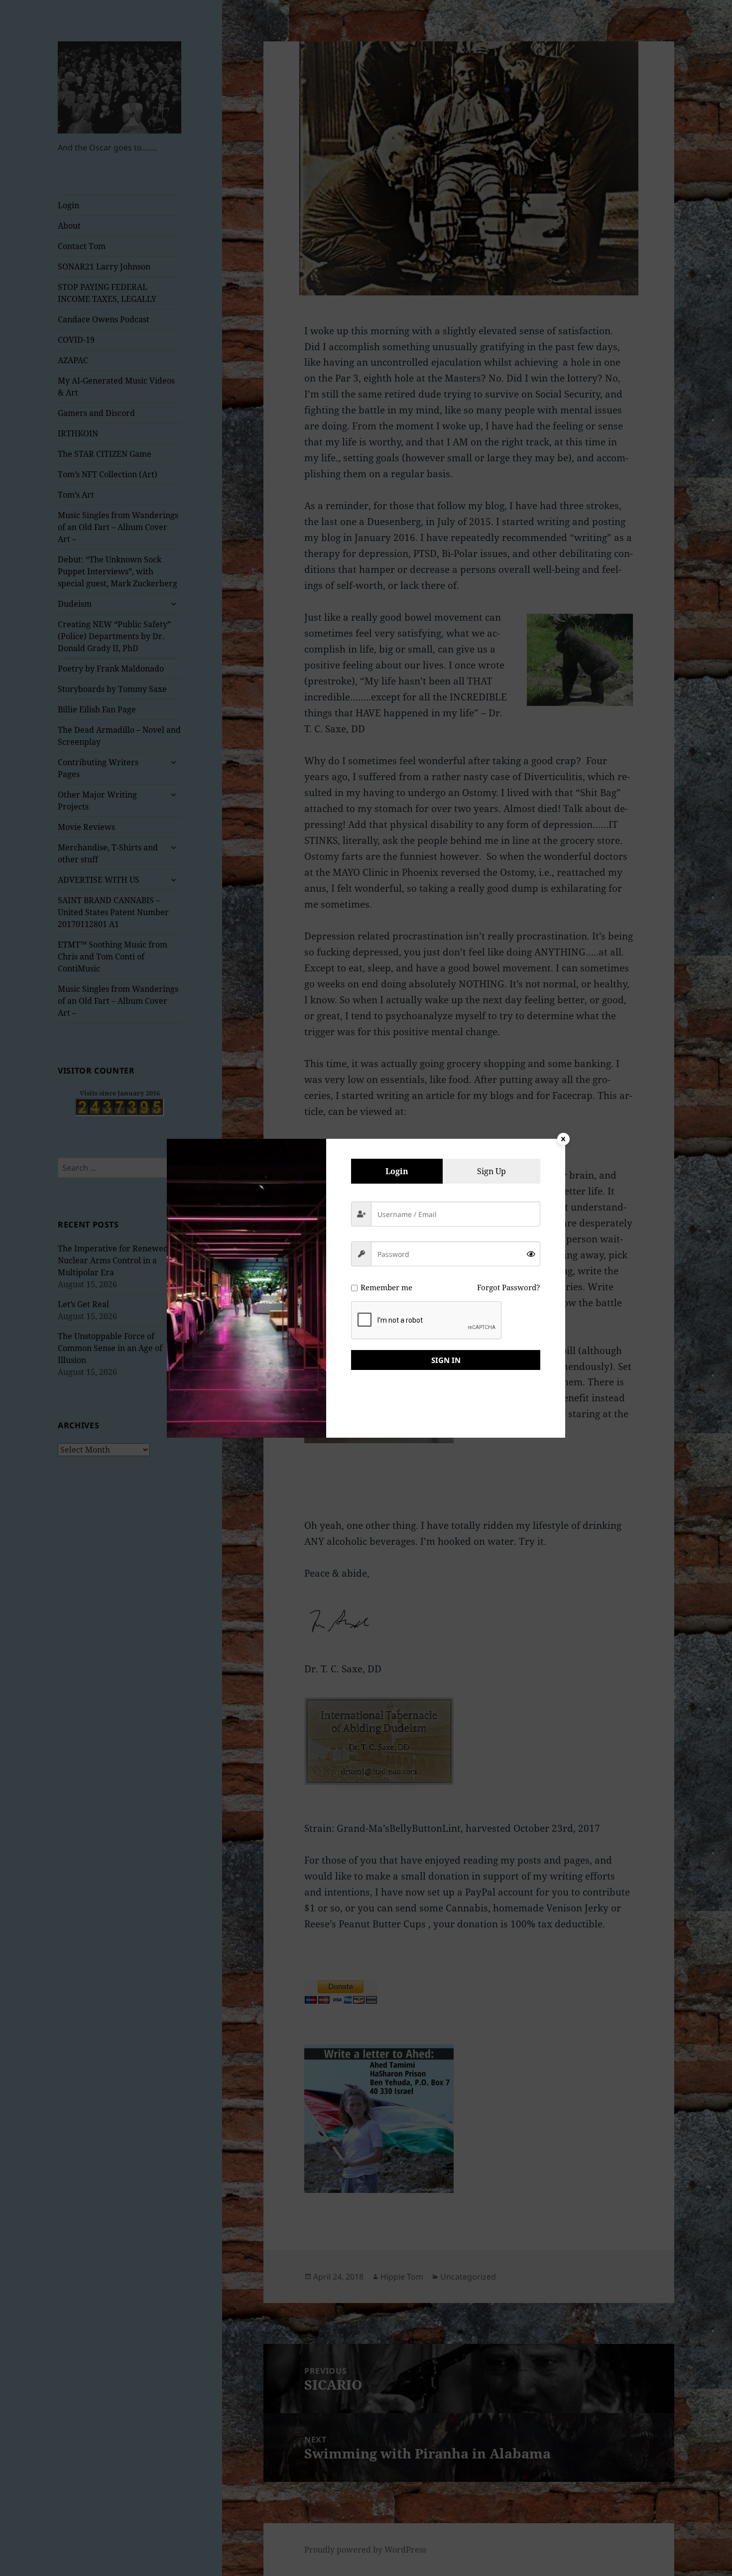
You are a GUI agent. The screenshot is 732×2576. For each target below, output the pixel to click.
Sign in (446, 1360)
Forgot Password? (509, 1287)
